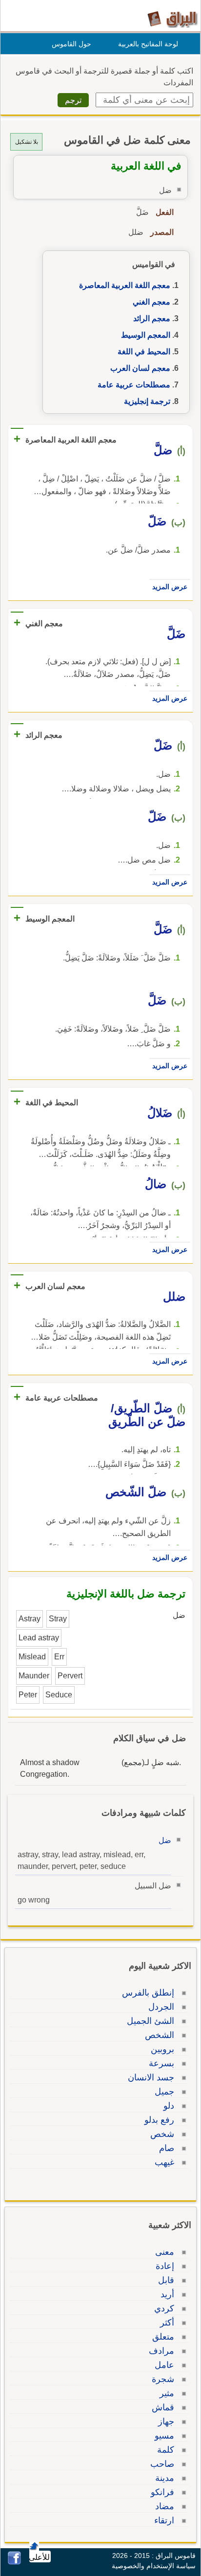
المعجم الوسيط (146, 335)
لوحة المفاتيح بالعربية (148, 44)
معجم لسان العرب (140, 368)
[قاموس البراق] (172, 19)
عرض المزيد (170, 587)
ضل (165, 1840)
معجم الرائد (152, 318)
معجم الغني (151, 302)
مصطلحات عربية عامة (134, 385)
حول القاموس (71, 44)
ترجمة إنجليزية (147, 401)
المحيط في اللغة (144, 352)
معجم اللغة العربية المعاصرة (125, 285)
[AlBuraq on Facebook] (14, 2562)
